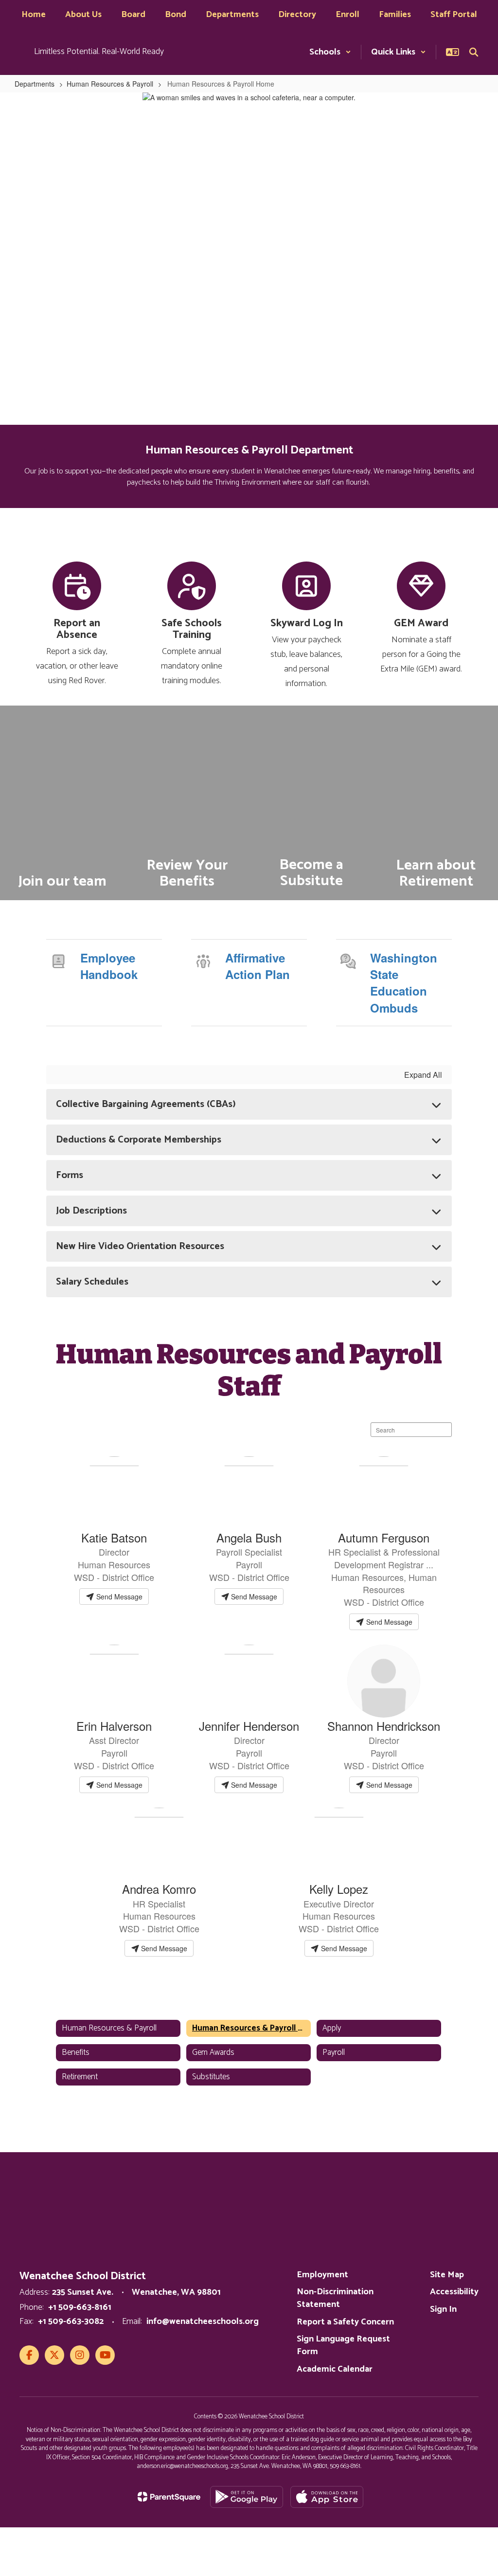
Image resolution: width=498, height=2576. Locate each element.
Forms (70, 1175)
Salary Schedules (92, 1282)
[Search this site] (474, 52)
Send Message (118, 1596)
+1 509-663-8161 (80, 2307)
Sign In (443, 2309)
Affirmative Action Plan (258, 966)
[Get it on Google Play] (247, 2497)
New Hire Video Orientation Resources (140, 1246)
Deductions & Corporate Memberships (139, 1140)
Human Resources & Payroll (110, 84)
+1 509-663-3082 (71, 2322)
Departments (35, 84)
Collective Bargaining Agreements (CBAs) (146, 1104)
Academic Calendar (335, 2369)
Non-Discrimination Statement (335, 2298)
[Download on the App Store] (327, 2497)
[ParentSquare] (169, 2497)
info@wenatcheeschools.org (203, 2322)
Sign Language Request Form (343, 2345)
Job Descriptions (91, 1211)
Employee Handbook (109, 966)
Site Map (447, 2275)
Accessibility (454, 2292)
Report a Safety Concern (345, 2322)
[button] (330, 52)
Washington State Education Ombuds (404, 983)
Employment (322, 2275)
